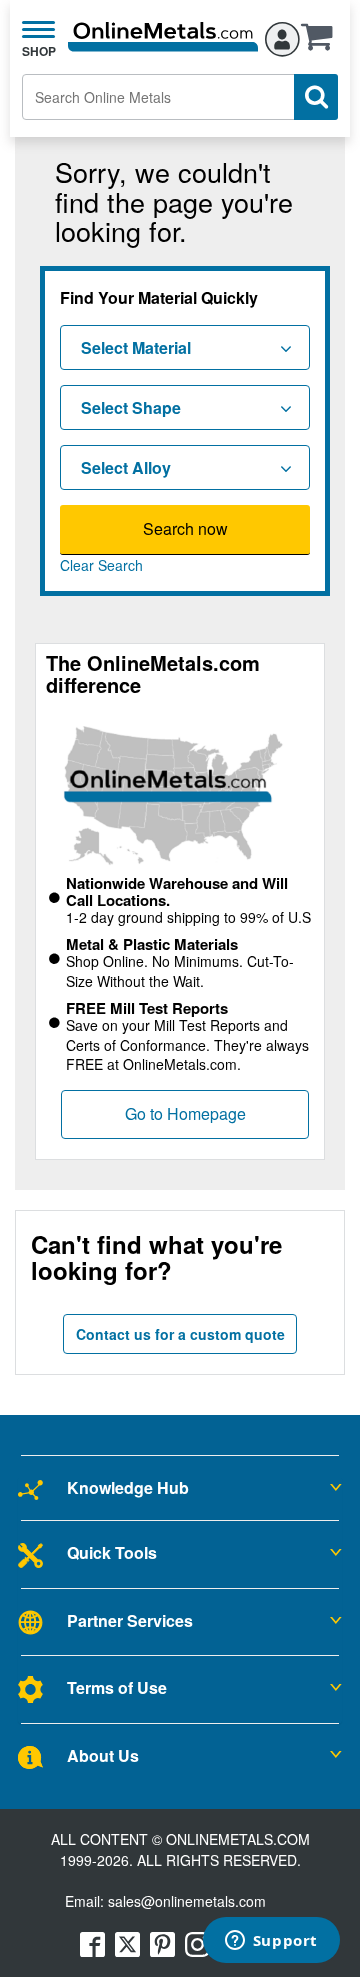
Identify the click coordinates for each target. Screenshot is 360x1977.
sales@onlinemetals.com (187, 1901)
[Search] (316, 97)
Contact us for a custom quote (180, 1334)
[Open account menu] (282, 36)
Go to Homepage (185, 1113)
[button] (322, 43)
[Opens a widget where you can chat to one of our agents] (271, 1942)
